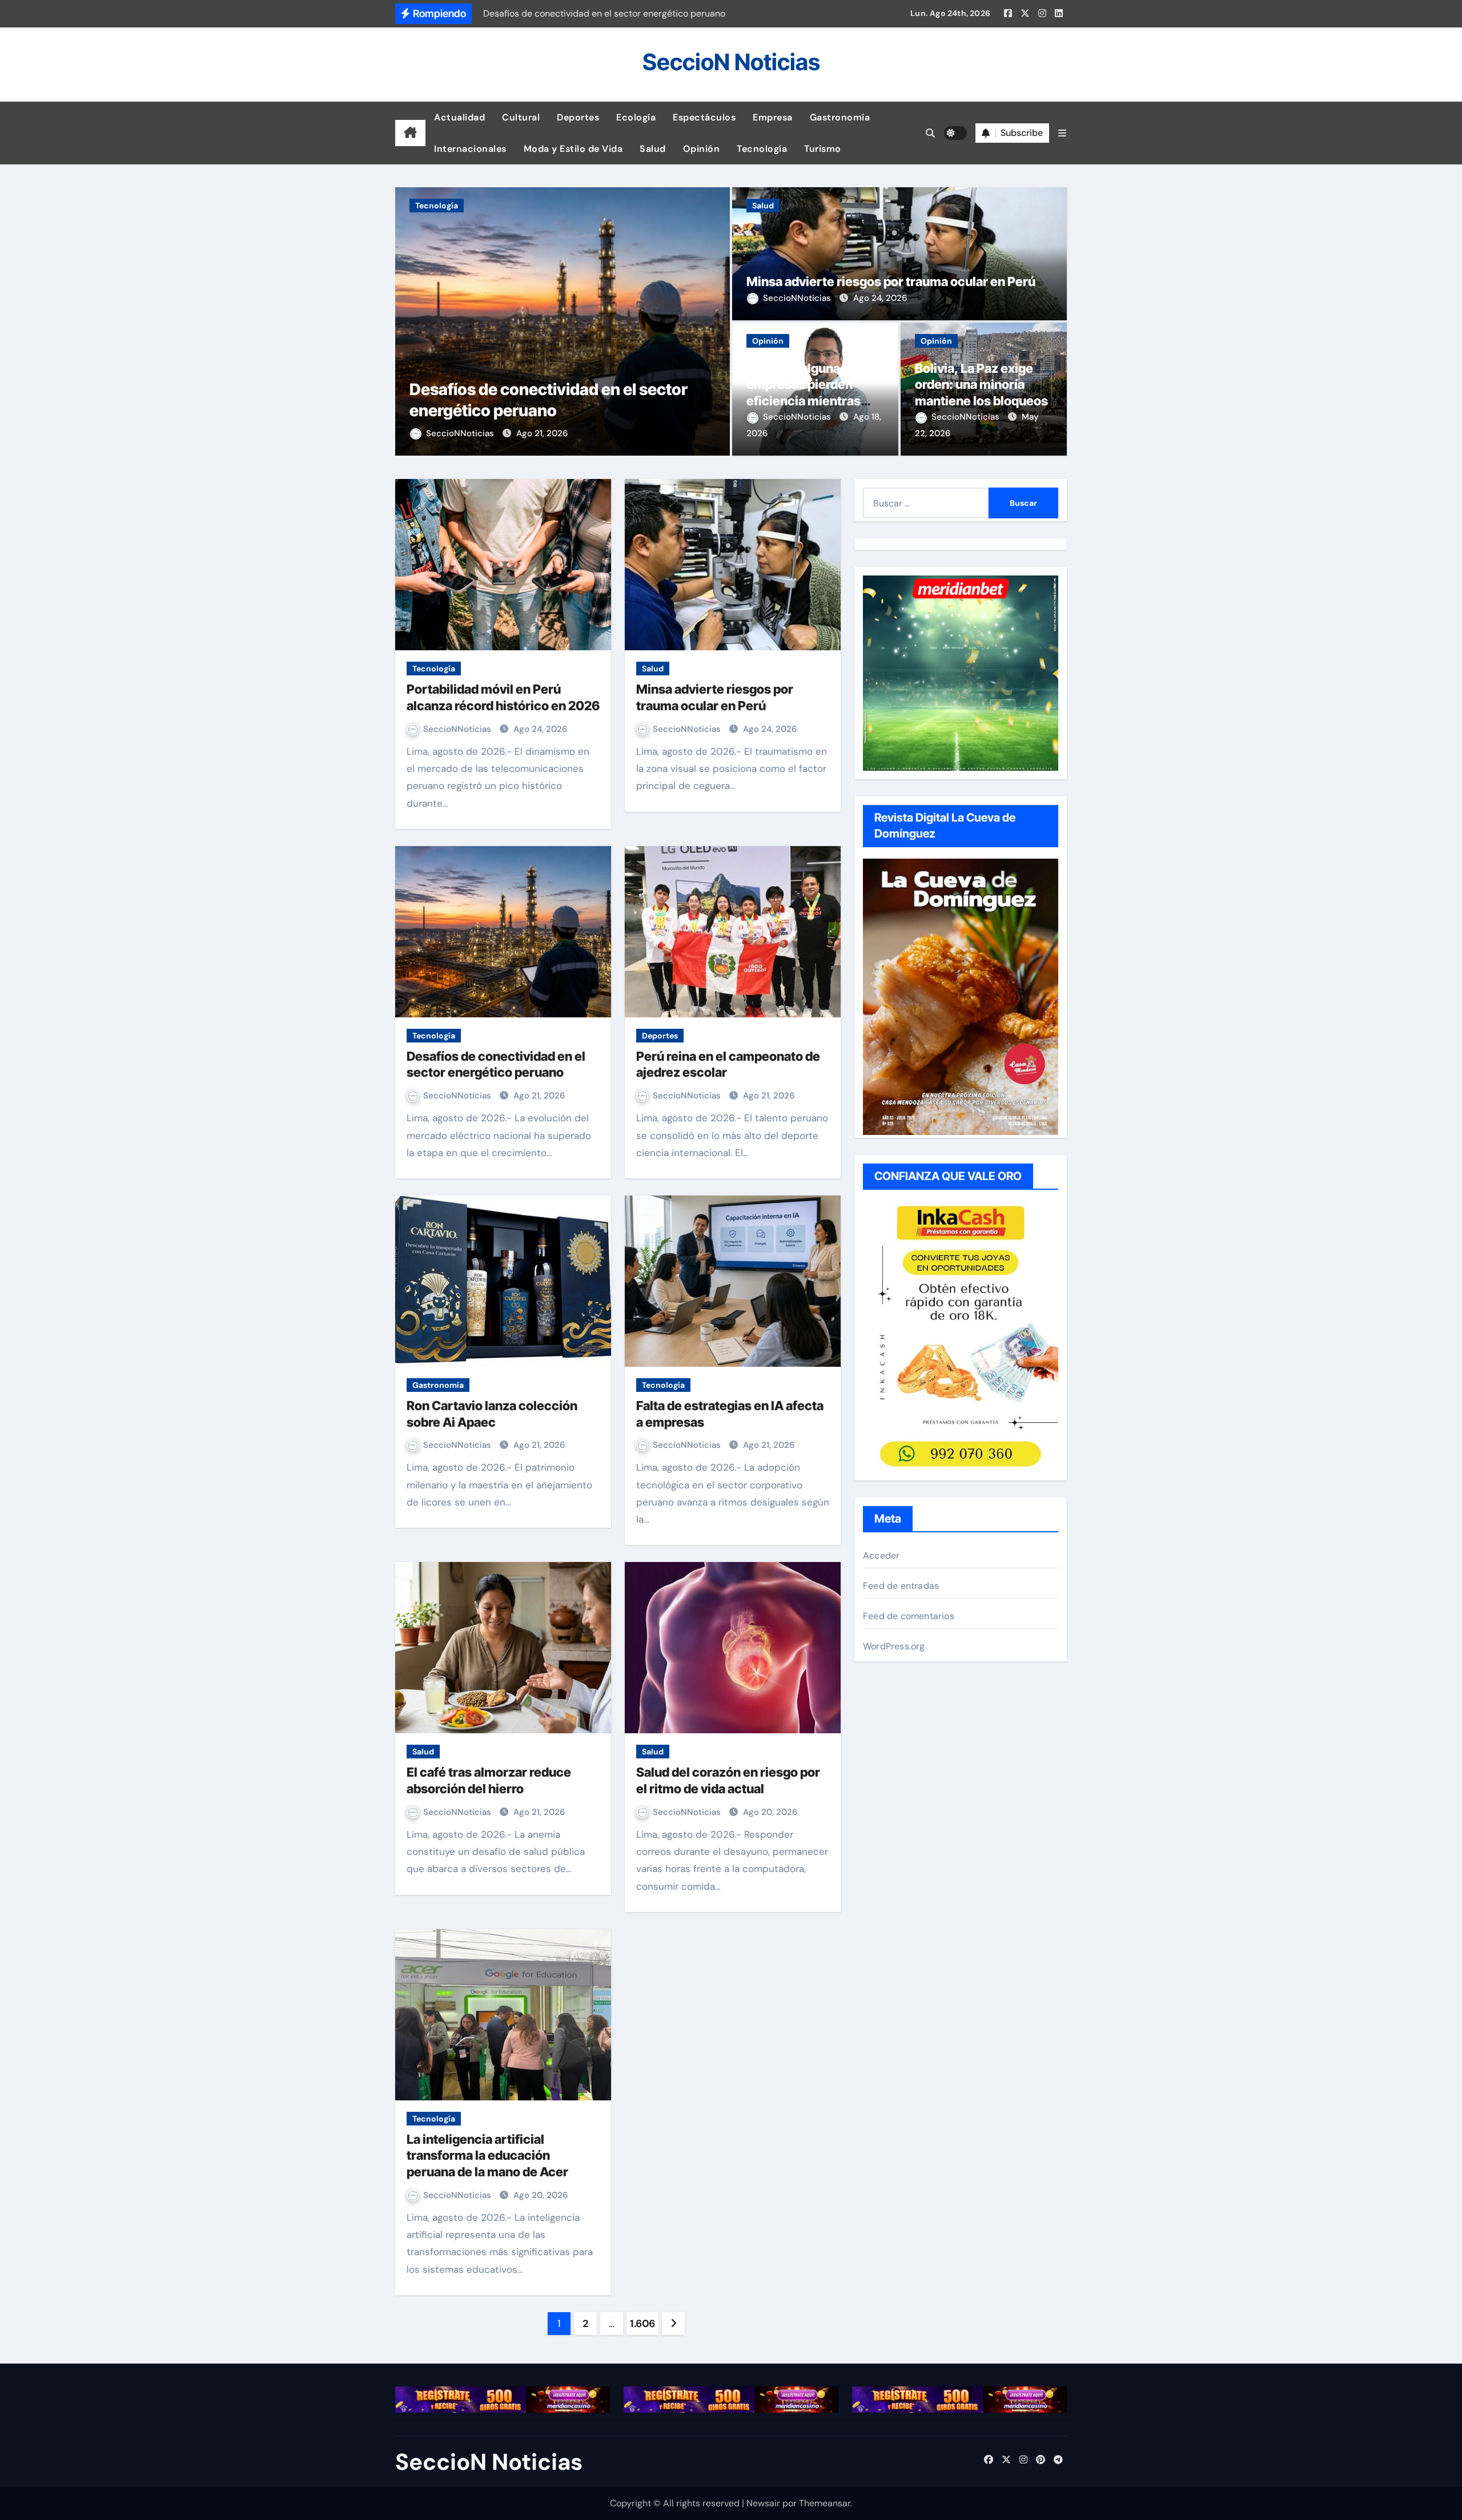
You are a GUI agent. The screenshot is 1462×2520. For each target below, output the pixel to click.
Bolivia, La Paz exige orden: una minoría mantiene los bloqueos (981, 385)
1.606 (642, 2324)
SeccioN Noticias (731, 62)
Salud (653, 149)
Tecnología (762, 149)
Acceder (881, 1555)
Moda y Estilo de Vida (573, 149)
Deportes (578, 117)
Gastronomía (840, 117)
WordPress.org (894, 1646)
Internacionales (470, 149)
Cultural (521, 117)
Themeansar (825, 2503)
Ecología (636, 117)
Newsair (763, 2503)
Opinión (702, 149)
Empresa (773, 117)
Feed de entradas (901, 1586)
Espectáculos (704, 117)
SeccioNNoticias (461, 433)
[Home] (410, 133)
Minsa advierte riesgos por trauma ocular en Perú (891, 281)
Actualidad (459, 117)
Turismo (823, 149)
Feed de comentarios (909, 1616)
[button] (1062, 133)
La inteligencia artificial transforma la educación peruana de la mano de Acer (487, 2155)
